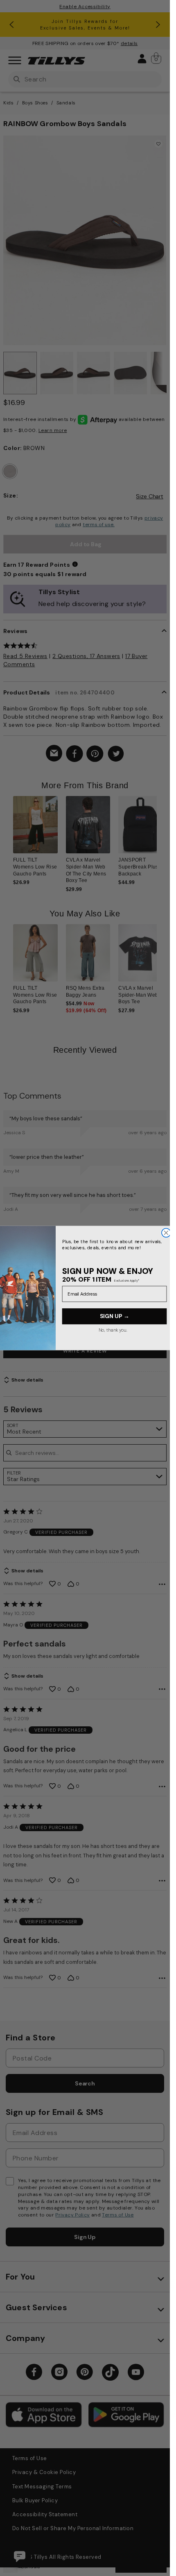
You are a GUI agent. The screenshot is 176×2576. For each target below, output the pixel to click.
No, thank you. (113, 1330)
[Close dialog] (166, 1233)
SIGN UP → (114, 1316)
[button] (162, 835)
